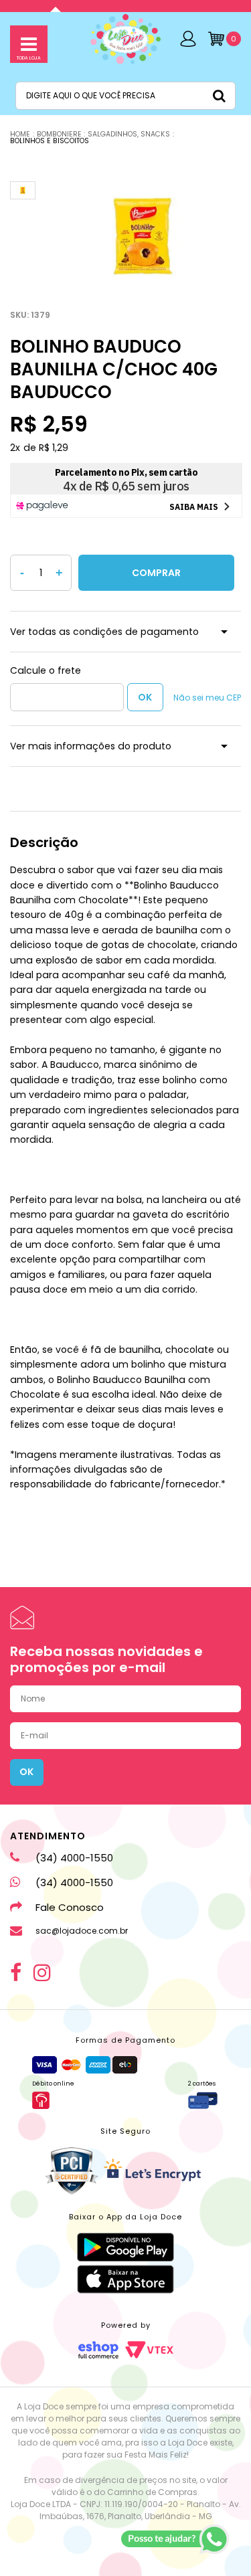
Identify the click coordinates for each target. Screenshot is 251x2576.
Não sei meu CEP (207, 698)
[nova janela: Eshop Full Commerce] (98, 2350)
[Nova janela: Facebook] (16, 1972)
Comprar (156, 573)
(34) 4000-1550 (74, 1858)
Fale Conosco (70, 1907)
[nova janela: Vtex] (149, 2350)
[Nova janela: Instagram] (42, 1972)
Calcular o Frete (67, 697)
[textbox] (125, 96)
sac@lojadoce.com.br (82, 1931)
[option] (143, 236)
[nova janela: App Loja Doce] (125, 2247)
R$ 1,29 (54, 448)
